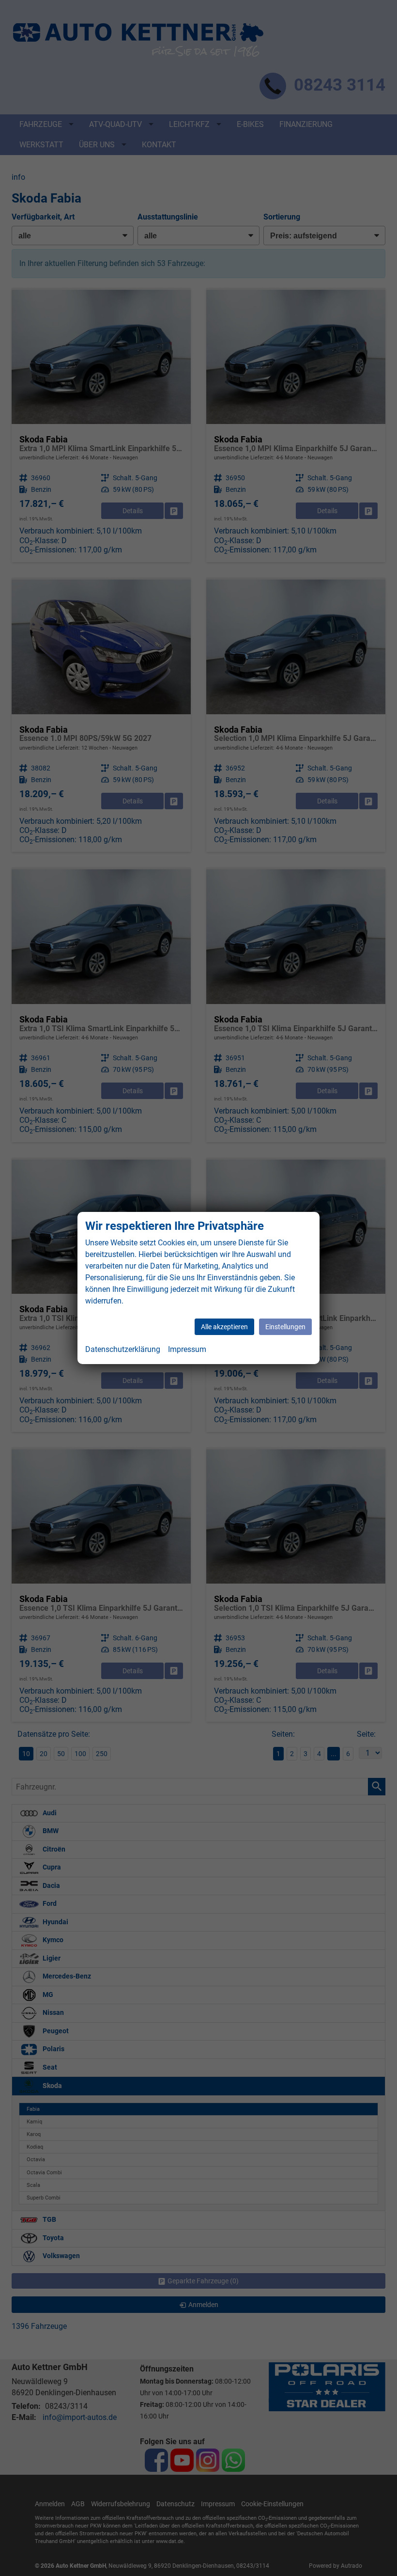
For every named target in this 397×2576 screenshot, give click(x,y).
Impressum (187, 1349)
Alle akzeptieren (224, 1327)
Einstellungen (285, 1327)
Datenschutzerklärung (123, 1349)
